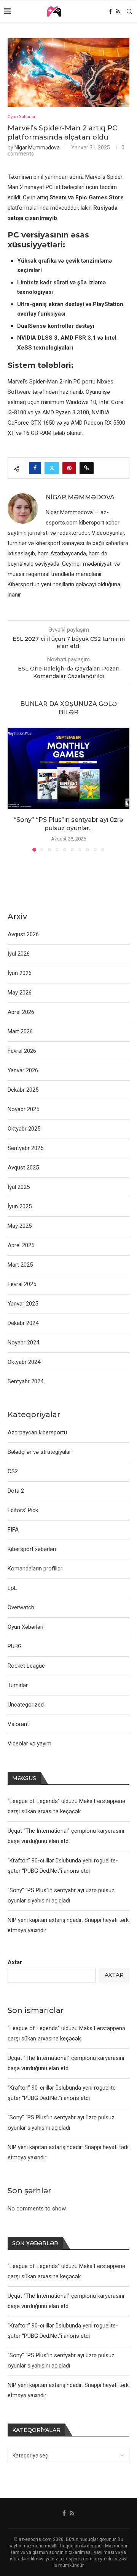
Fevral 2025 (22, 1284)
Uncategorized (26, 1705)
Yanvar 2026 (23, 1070)
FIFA (13, 1530)
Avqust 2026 (23, 934)
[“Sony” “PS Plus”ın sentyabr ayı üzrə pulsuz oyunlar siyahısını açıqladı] (68, 768)
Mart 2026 (20, 1031)
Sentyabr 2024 (25, 1381)
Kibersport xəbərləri (32, 1549)
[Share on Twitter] (52, 468)
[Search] (129, 11)
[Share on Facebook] (35, 468)
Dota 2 (16, 1491)
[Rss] (118, 11)
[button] (14, 789)
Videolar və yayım (29, 1744)
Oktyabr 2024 (24, 1362)
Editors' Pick (23, 1510)
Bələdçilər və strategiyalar (39, 1452)
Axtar (15, 1962)
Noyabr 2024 (23, 1343)
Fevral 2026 (22, 1051)
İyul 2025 (19, 1187)
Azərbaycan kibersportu (37, 1432)
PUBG (15, 1646)
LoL (12, 1588)
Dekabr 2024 (23, 1323)
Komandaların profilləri (36, 1569)
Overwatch (21, 1607)
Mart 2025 (20, 1265)
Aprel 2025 (21, 1245)
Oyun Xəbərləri (25, 1627)
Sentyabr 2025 (25, 1148)
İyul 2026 (19, 954)
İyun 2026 (20, 973)
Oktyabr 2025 (24, 1129)
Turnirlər (18, 1685)
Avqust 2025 (23, 1168)
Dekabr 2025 (23, 1090)
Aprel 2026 (21, 1012)
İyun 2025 (20, 1206)
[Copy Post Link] (87, 468)
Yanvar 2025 (23, 1304)
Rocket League (26, 1666)
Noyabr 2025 (23, 1109)
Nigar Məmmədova (37, 148)
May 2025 (20, 1226)
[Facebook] (110, 11)
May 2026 (20, 993)
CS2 (13, 1471)
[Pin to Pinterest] (69, 468)
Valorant (18, 1724)
